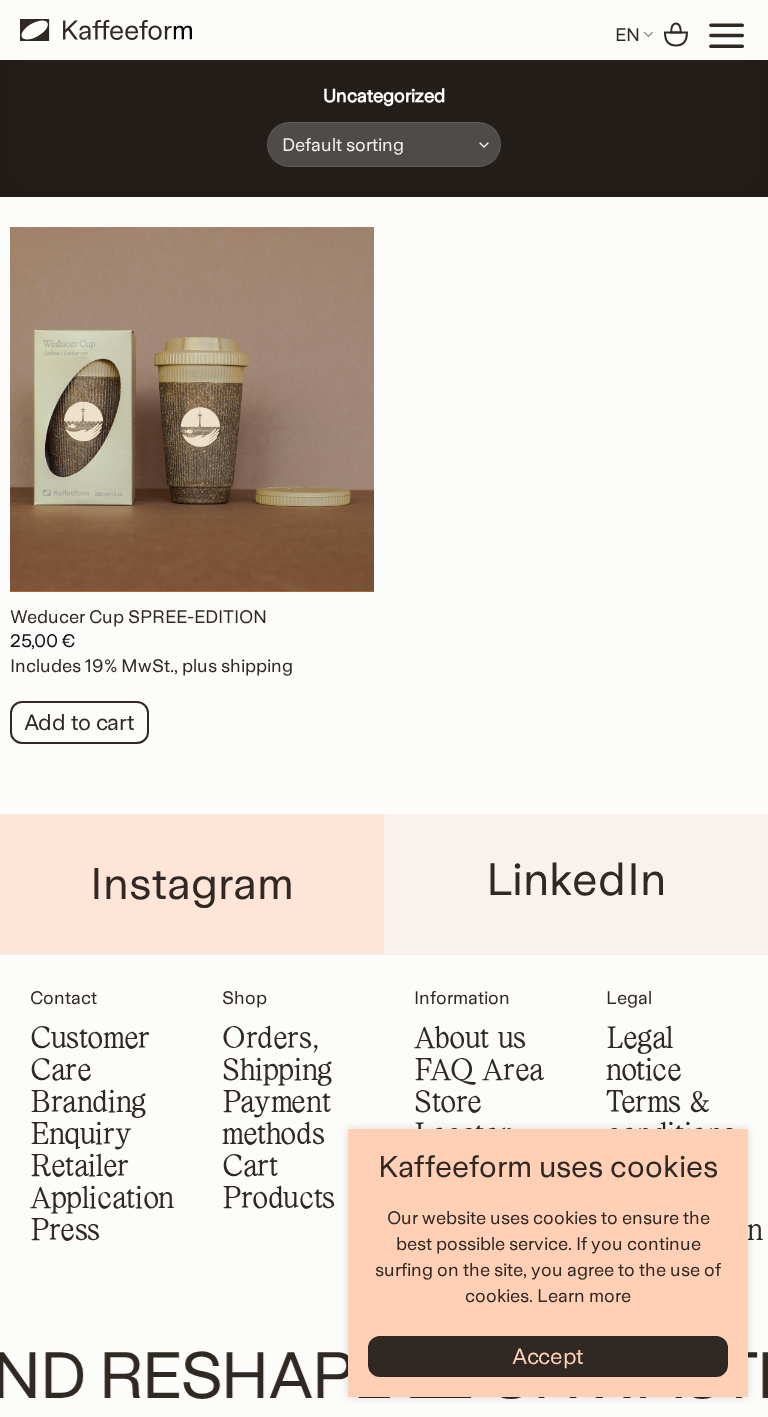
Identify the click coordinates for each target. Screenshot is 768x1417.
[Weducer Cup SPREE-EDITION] (192, 409)
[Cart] (676, 35)
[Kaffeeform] (106, 30)
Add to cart (79, 722)
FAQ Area (479, 1072)
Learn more (584, 1295)
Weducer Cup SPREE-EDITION (138, 616)
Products (278, 1200)
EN (627, 34)
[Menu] (727, 35)
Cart (249, 1168)
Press (65, 1232)
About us (470, 1040)
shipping (257, 665)
